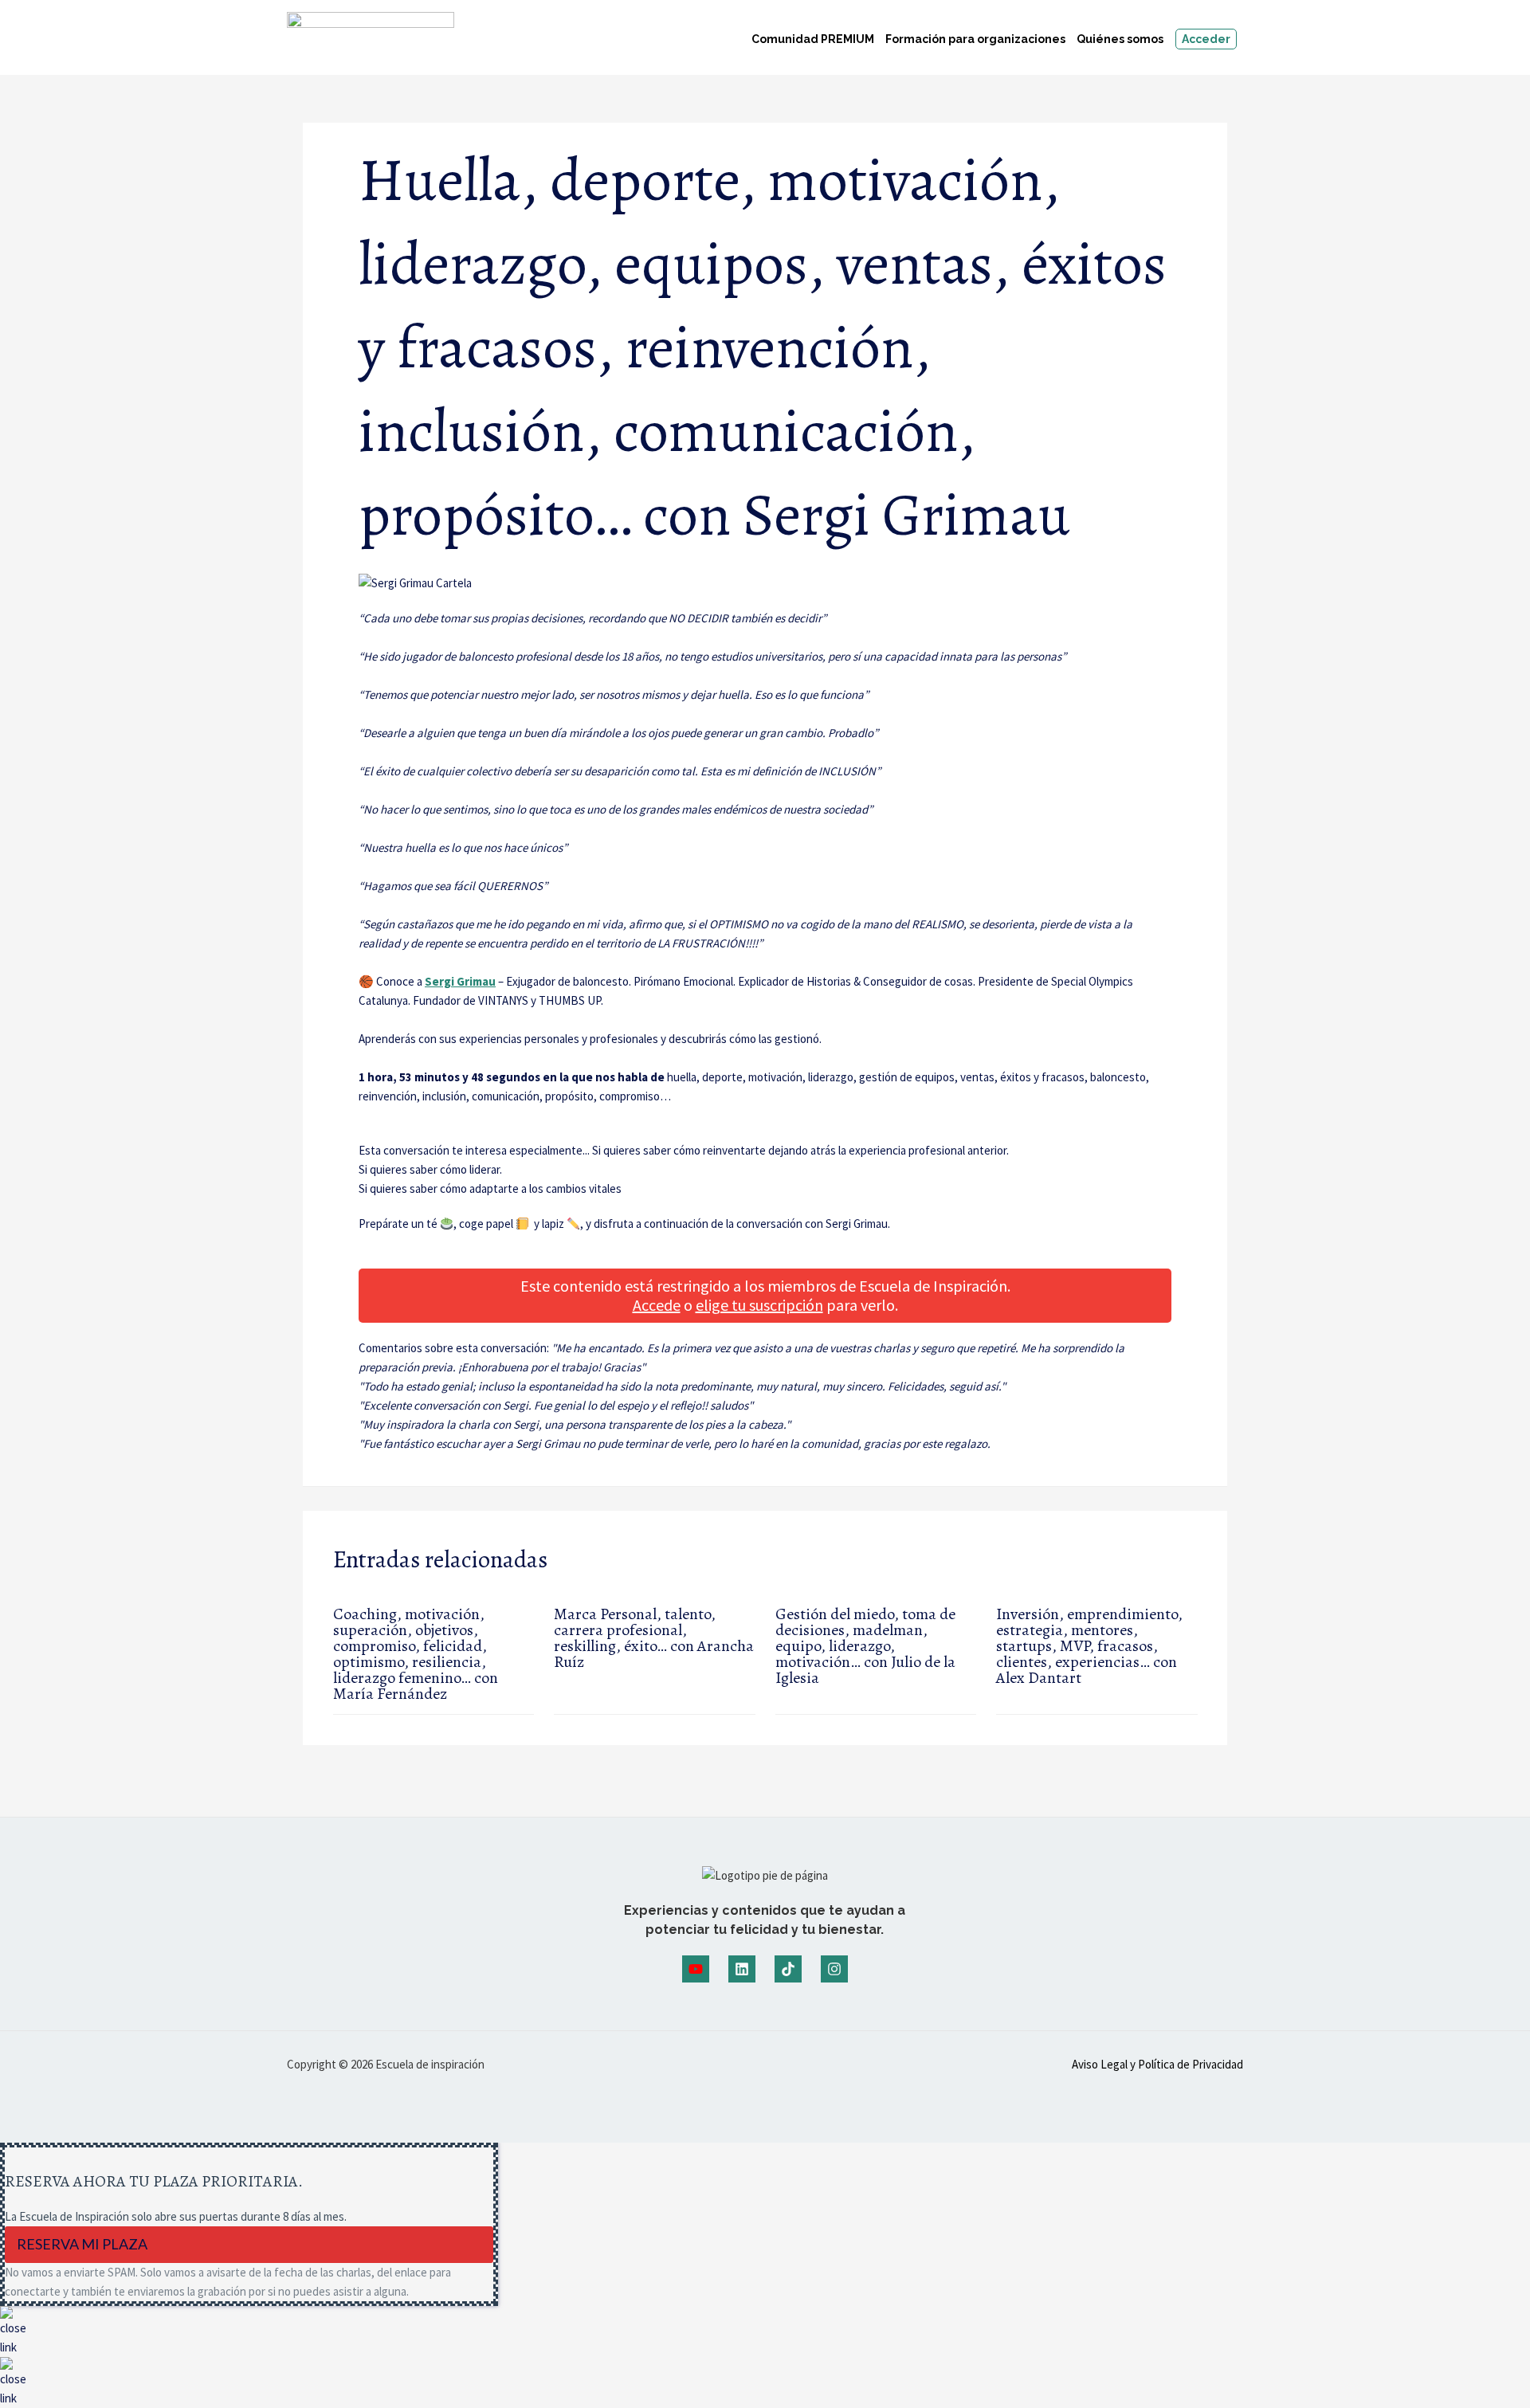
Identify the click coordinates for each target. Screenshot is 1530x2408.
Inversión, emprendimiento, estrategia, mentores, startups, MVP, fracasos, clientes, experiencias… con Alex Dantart (1089, 1646)
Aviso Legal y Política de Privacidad (1157, 2064)
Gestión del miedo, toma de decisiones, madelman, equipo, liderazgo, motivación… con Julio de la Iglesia (865, 1646)
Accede (657, 1305)
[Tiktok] (788, 1969)
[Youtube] (696, 1969)
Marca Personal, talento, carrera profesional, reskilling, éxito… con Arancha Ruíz (654, 1638)
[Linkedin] (742, 1969)
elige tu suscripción (759, 1305)
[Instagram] (834, 1969)
